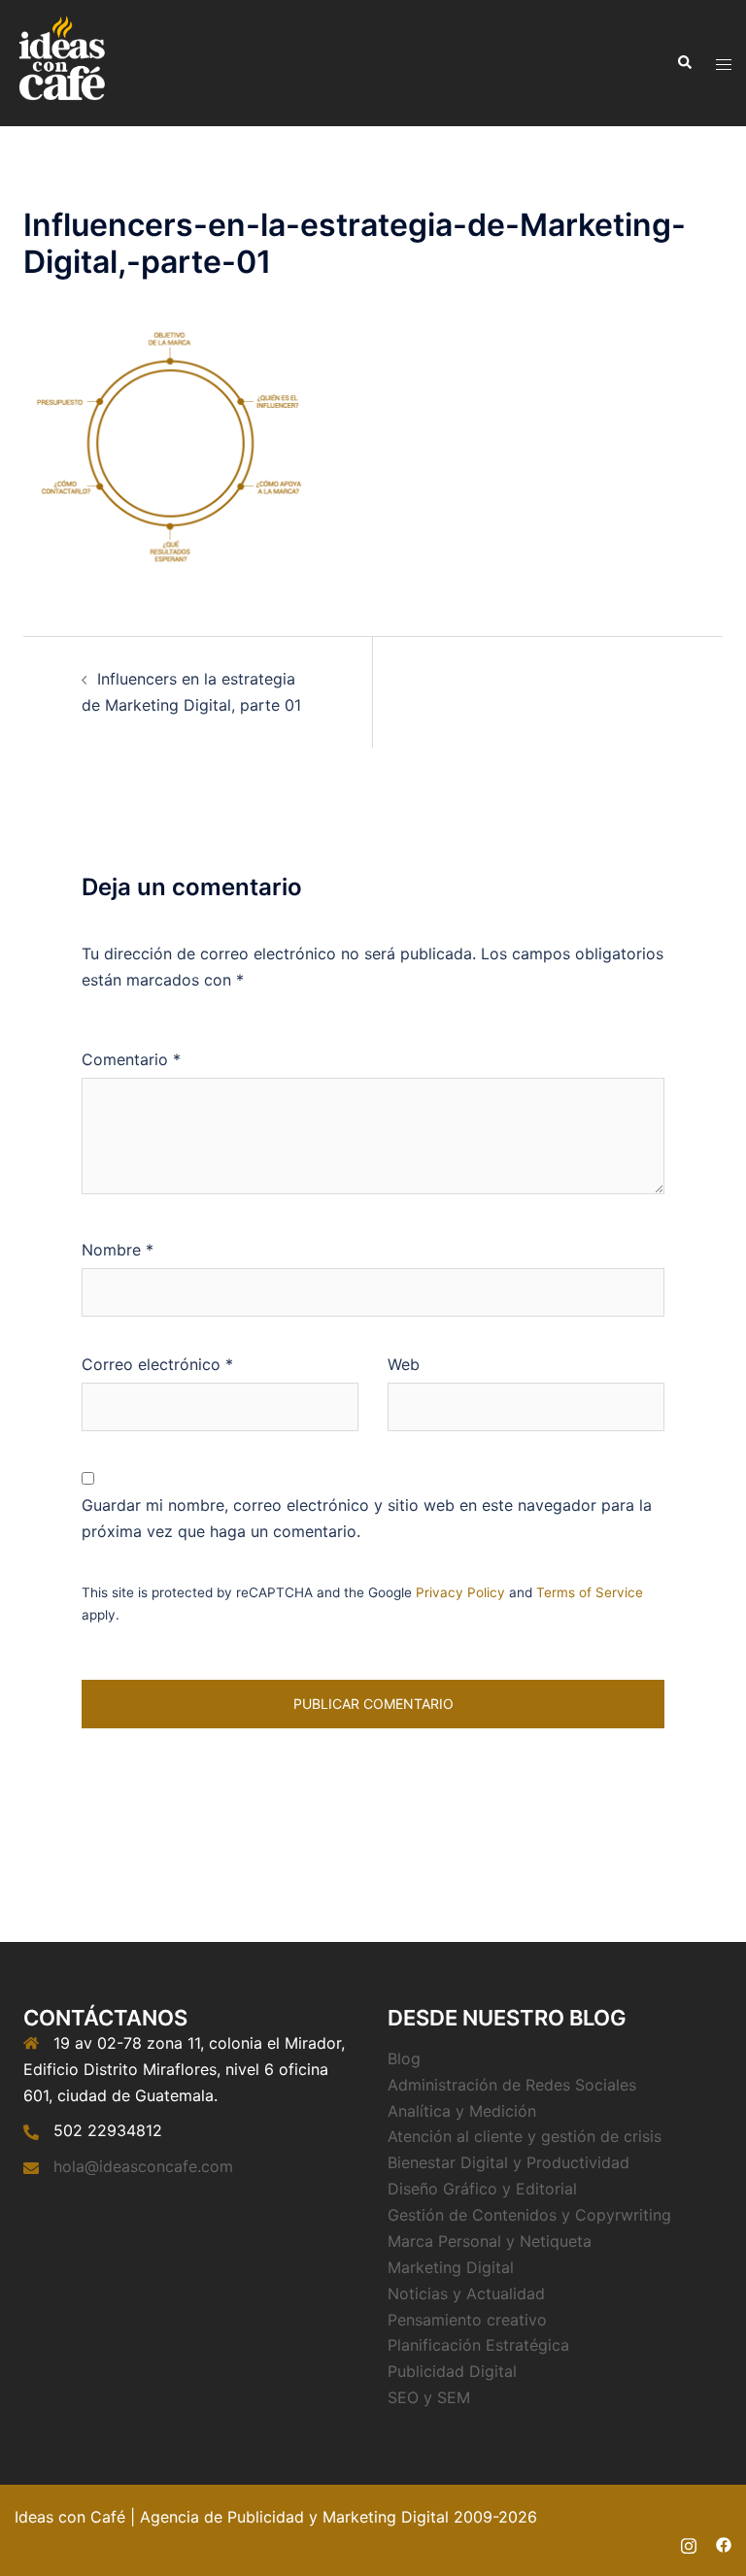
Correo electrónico (157, 1364)
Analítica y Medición (462, 2111)
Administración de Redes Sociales (512, 2085)
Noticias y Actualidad (466, 2293)
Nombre (118, 1250)
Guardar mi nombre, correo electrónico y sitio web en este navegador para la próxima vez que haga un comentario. (367, 1518)
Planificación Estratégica (478, 2345)
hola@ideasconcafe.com (143, 2166)
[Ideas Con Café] (61, 61)
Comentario (131, 1059)
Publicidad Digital (452, 2371)
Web (404, 1364)
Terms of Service (590, 1592)
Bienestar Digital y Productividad (509, 2162)
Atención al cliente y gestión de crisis (525, 2136)
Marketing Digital (451, 2267)
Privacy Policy (460, 1592)
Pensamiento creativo (467, 2320)
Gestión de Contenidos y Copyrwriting (529, 2215)
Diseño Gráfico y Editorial (482, 2189)
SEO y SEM (429, 2397)
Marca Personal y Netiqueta (490, 2241)
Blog (404, 2058)
